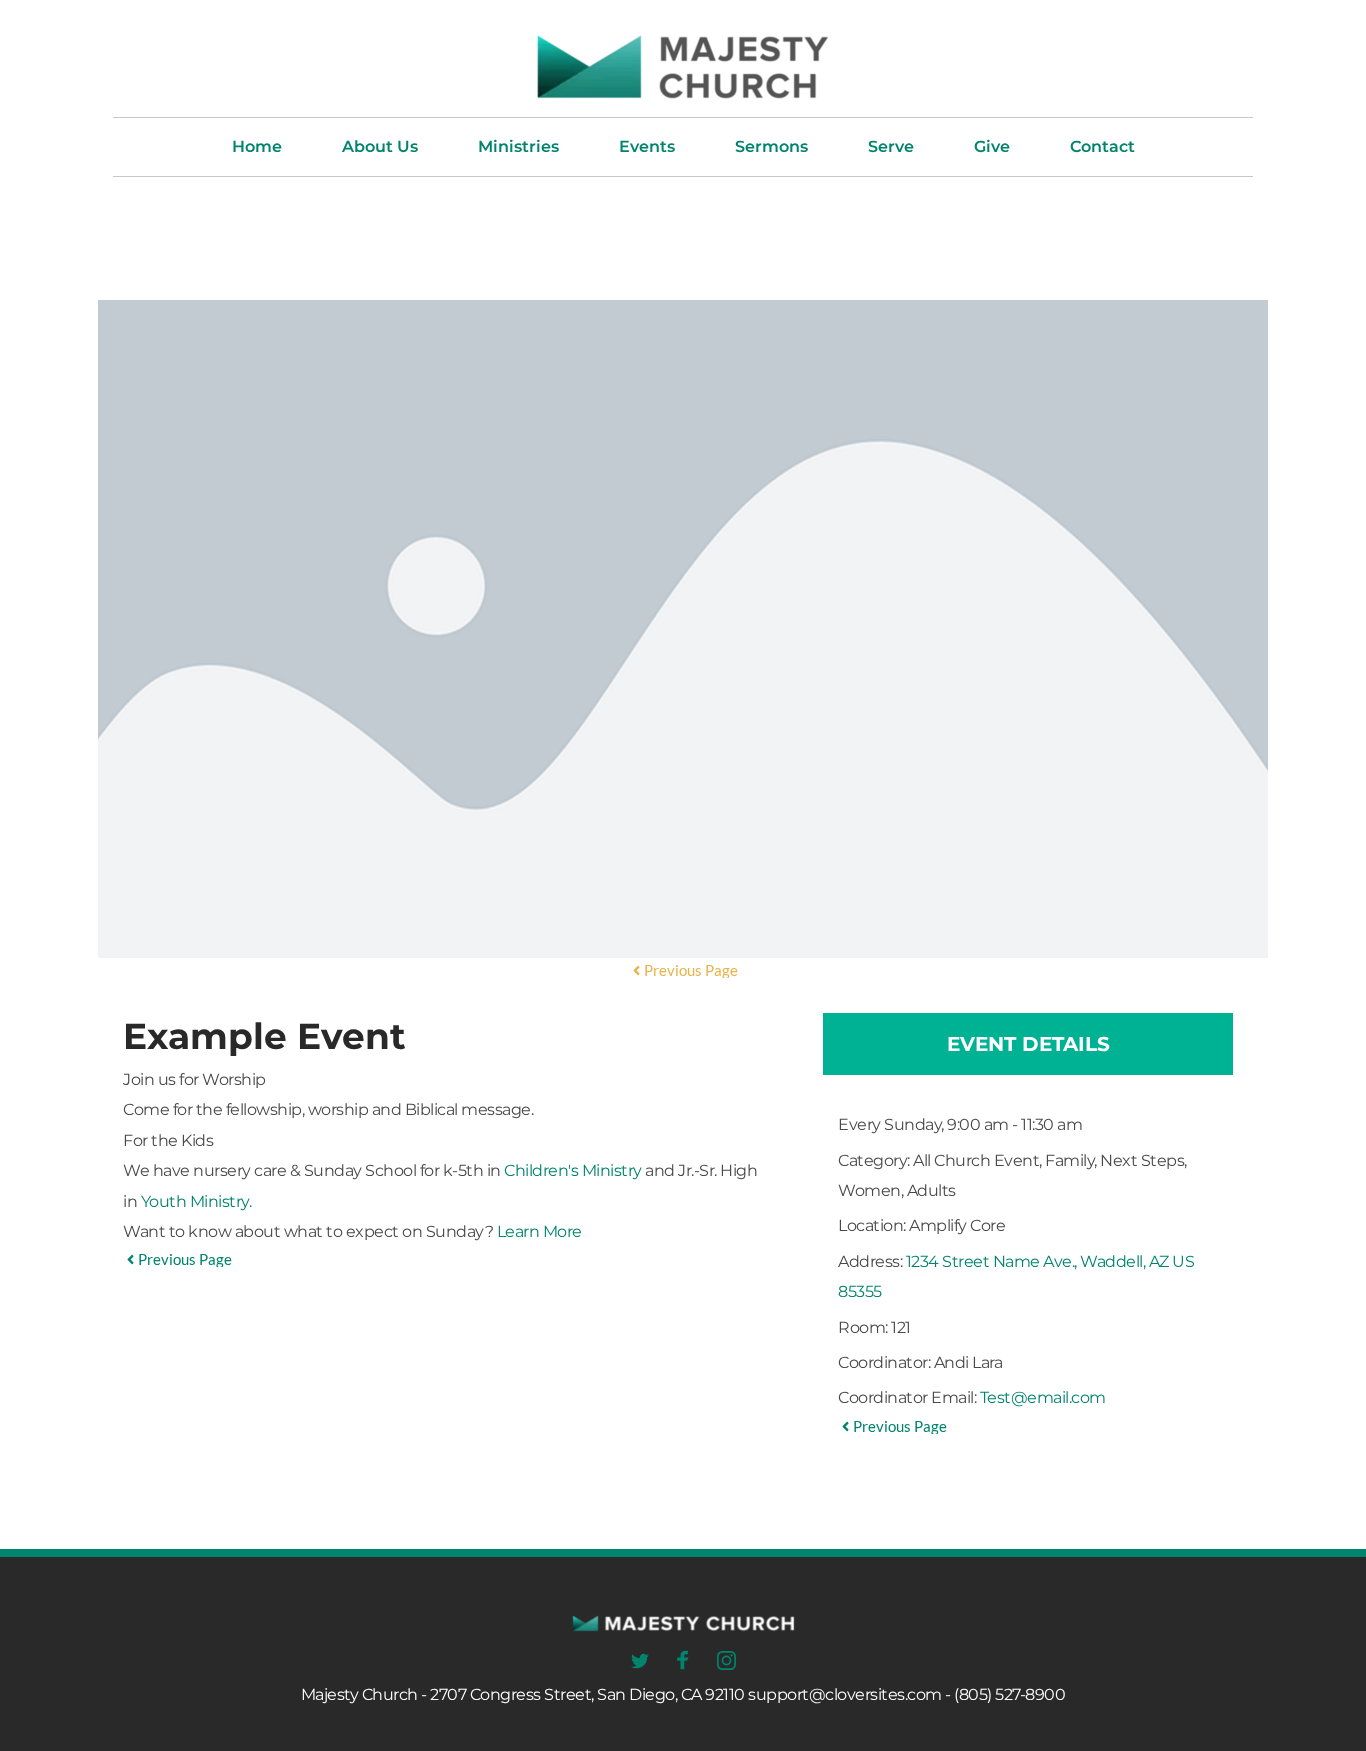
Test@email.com (1043, 1397)
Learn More (539, 1231)
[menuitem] (257, 147)
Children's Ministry (573, 1170)
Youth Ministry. (196, 1201)
